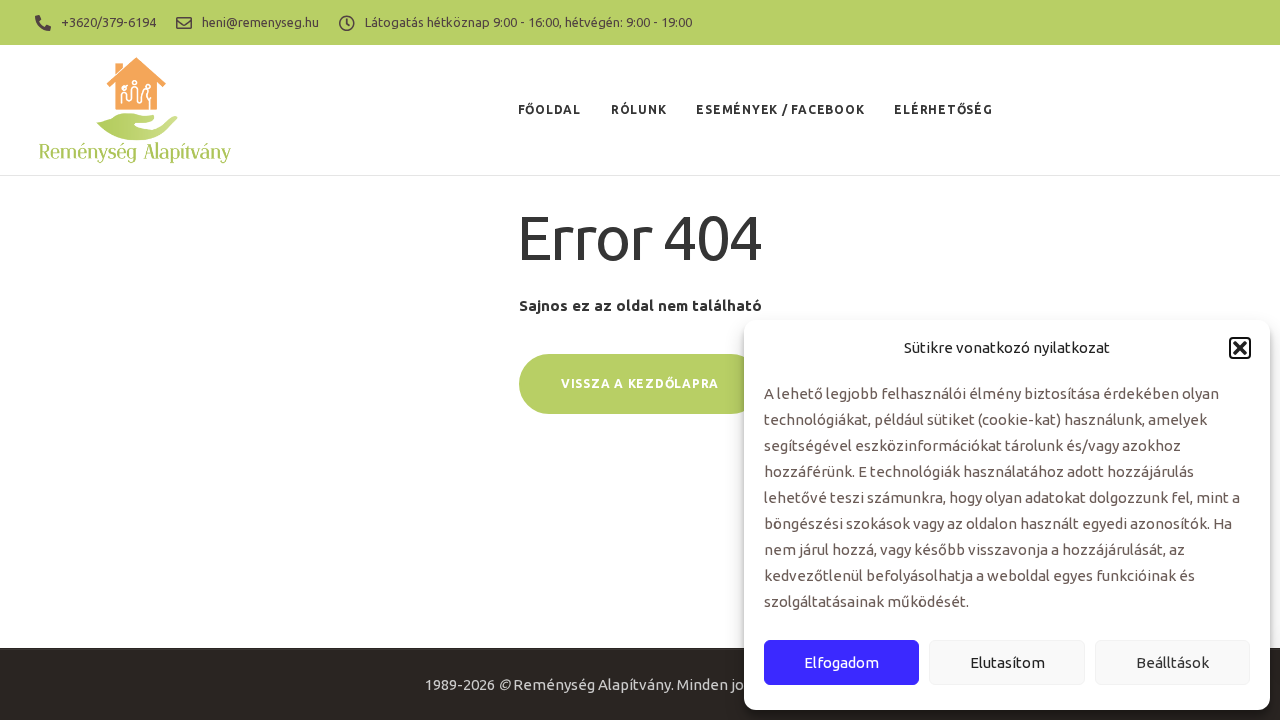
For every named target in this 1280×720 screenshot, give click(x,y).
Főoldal (549, 109)
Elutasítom (1007, 662)
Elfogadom (841, 662)
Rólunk (639, 109)
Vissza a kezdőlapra (640, 383)
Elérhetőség (943, 109)
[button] (1240, 348)
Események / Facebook (780, 109)
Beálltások (1172, 662)
